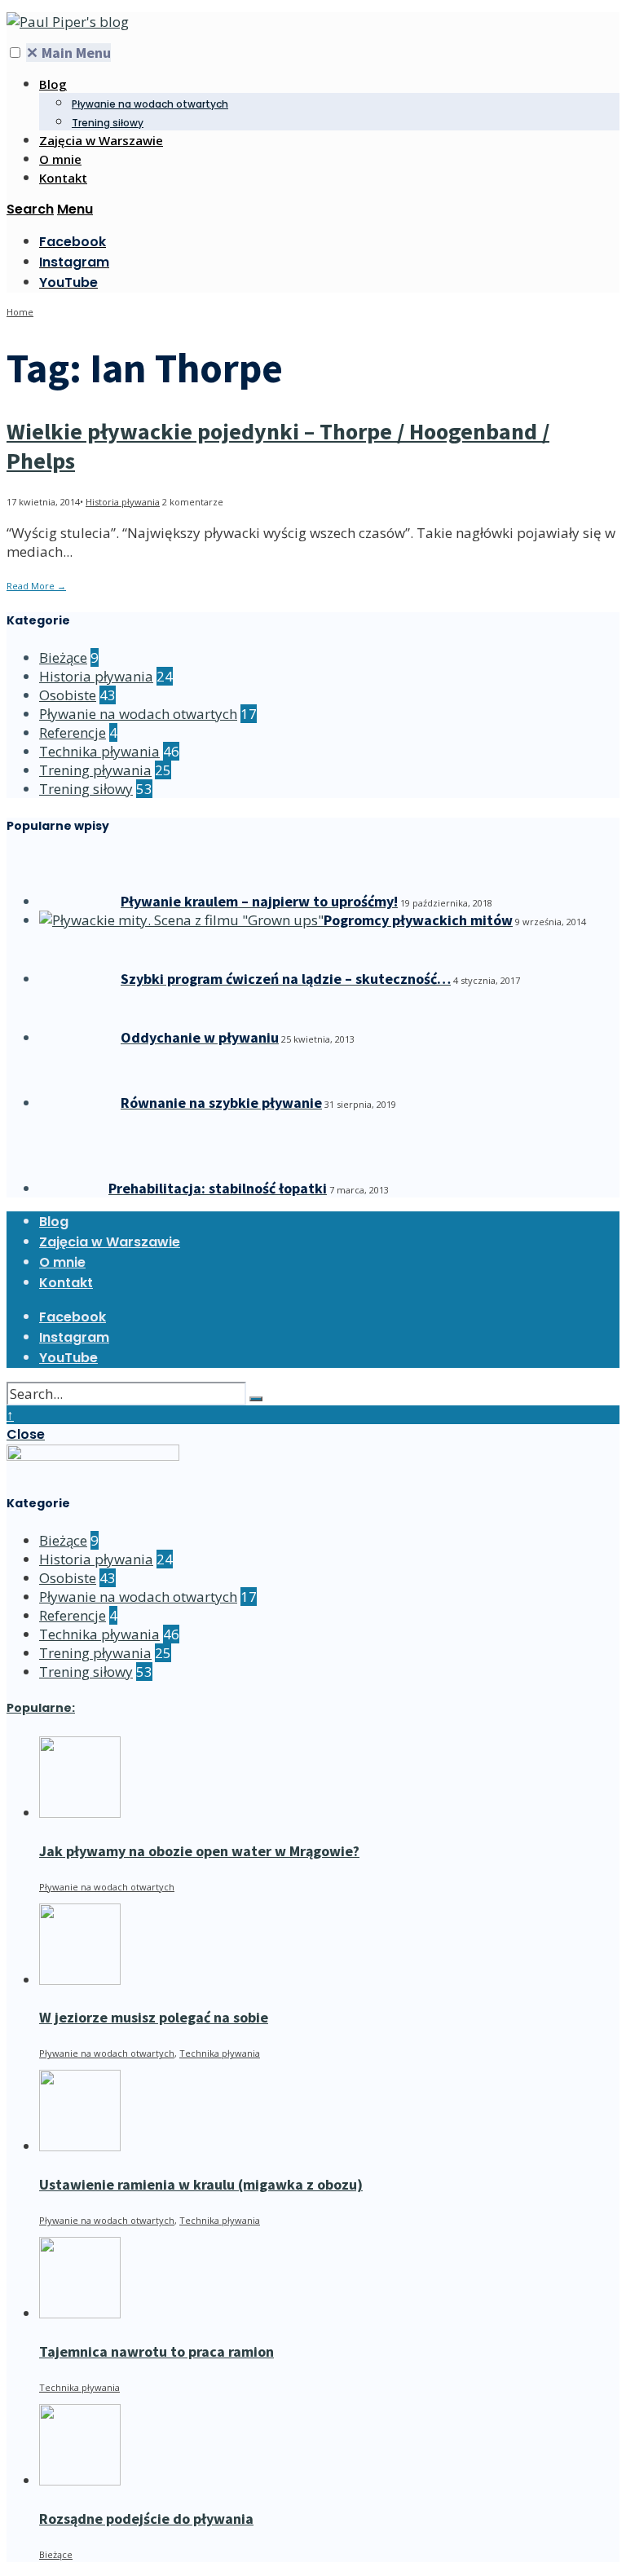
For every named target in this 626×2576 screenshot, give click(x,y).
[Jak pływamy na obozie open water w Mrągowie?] (80, 1813)
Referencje (73, 732)
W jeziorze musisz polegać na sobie (154, 2017)
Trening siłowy (108, 123)
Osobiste (68, 695)
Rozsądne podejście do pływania (146, 2519)
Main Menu (68, 53)
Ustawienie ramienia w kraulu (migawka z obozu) (201, 2184)
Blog (53, 84)
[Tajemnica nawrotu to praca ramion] (80, 2313)
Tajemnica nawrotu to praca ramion (156, 2351)
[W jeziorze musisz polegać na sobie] (80, 1980)
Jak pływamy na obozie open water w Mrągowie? (199, 1851)
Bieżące (63, 657)
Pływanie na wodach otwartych (150, 104)
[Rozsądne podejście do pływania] (80, 2480)
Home (20, 312)
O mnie (60, 159)
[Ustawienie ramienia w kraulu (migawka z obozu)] (80, 2146)
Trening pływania (95, 770)
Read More (36, 586)
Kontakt (63, 178)
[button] (15, 53)
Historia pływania (123, 502)
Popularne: (41, 1708)
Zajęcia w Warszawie (101, 140)
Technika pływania (99, 751)
